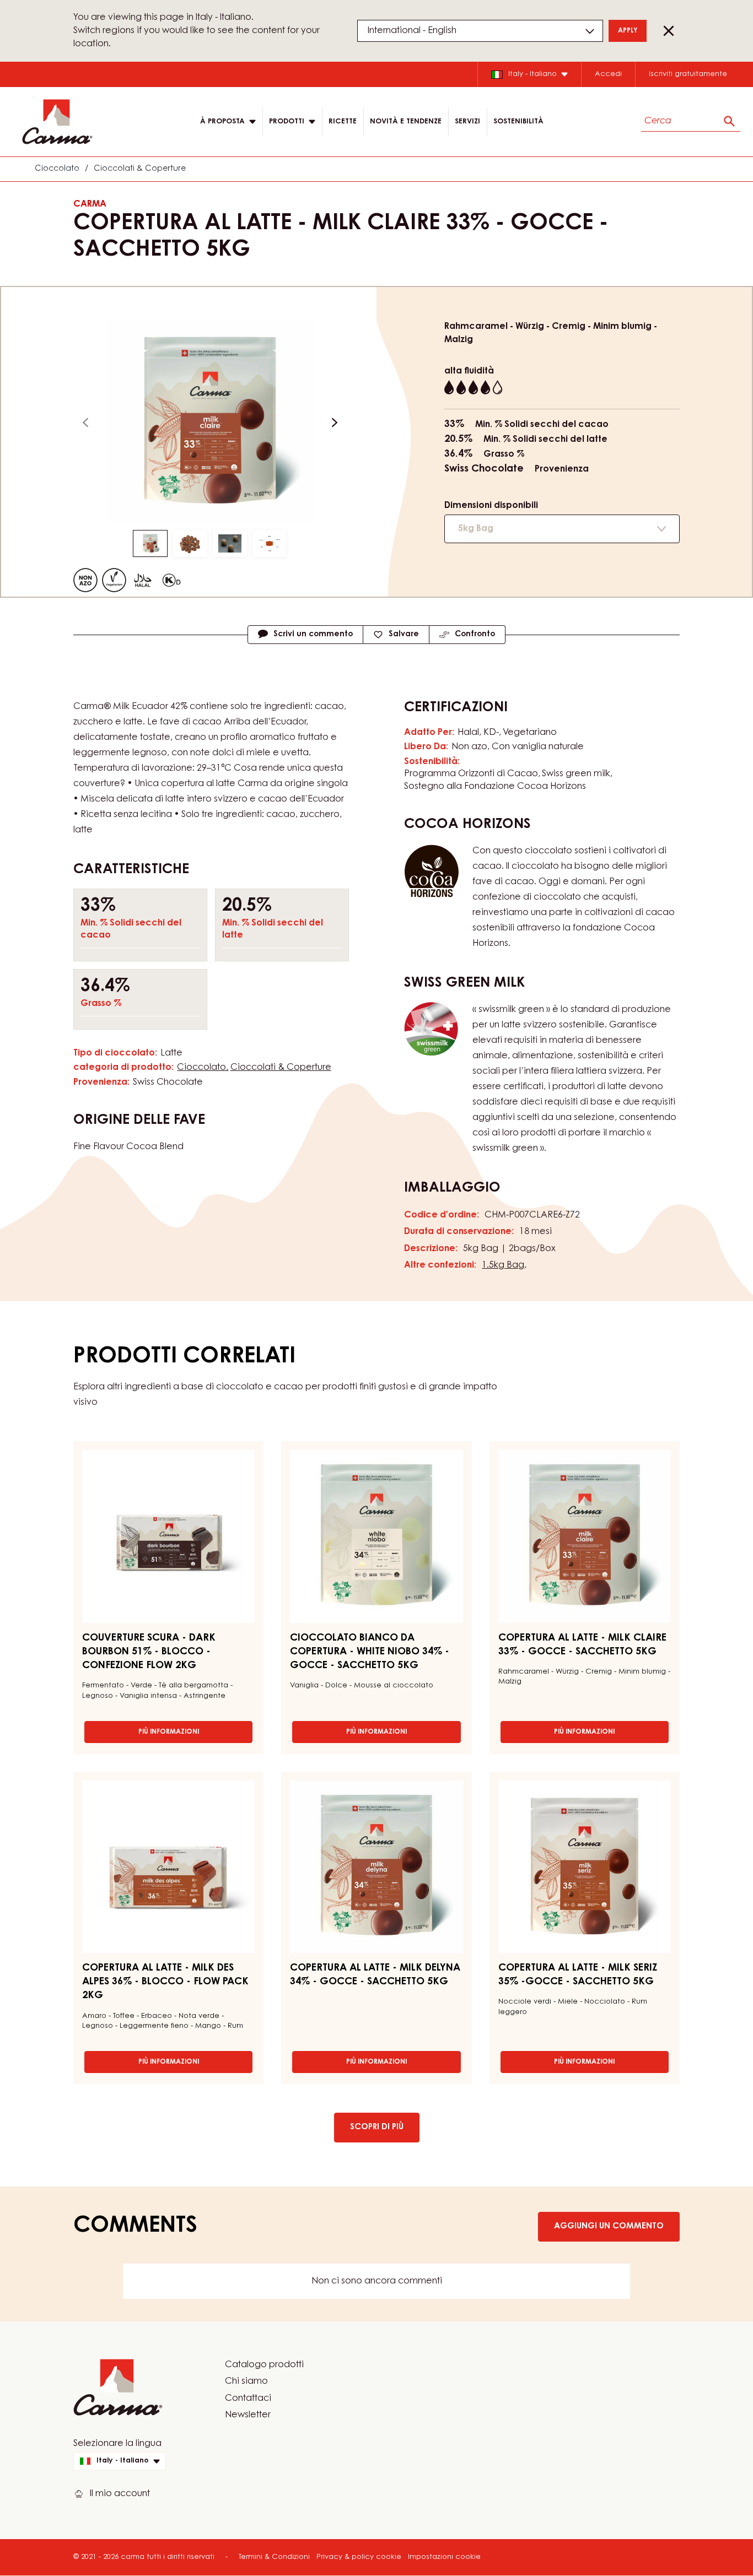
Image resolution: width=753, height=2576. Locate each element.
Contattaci (248, 2399)
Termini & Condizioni (274, 2557)
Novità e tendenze (406, 121)
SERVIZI (467, 121)
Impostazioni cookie (444, 2557)
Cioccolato (57, 169)
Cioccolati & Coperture (140, 169)
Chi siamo (246, 2382)
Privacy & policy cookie (359, 2557)
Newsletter (248, 2415)
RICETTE (343, 121)
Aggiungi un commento (609, 2226)
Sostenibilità (518, 121)
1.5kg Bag (503, 1265)
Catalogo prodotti (264, 2365)
